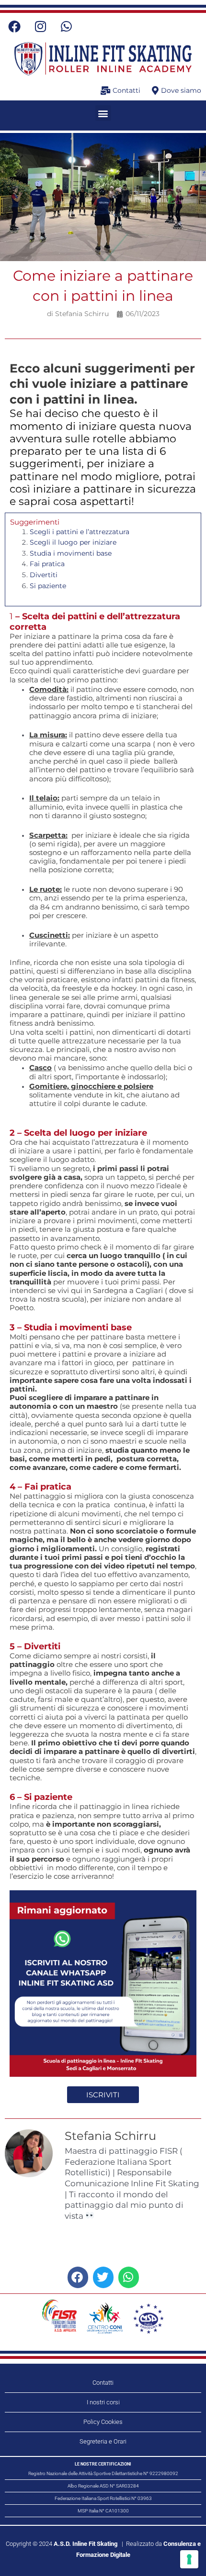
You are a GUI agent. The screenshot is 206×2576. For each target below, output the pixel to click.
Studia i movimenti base (71, 553)
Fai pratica (47, 564)
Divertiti (44, 575)
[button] (103, 113)
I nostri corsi (103, 2402)
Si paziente (48, 586)
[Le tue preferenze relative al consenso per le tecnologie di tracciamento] (189, 2559)
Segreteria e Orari (103, 2441)
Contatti (103, 2383)
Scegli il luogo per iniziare (73, 542)
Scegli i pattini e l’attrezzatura (80, 532)
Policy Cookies (103, 2422)
